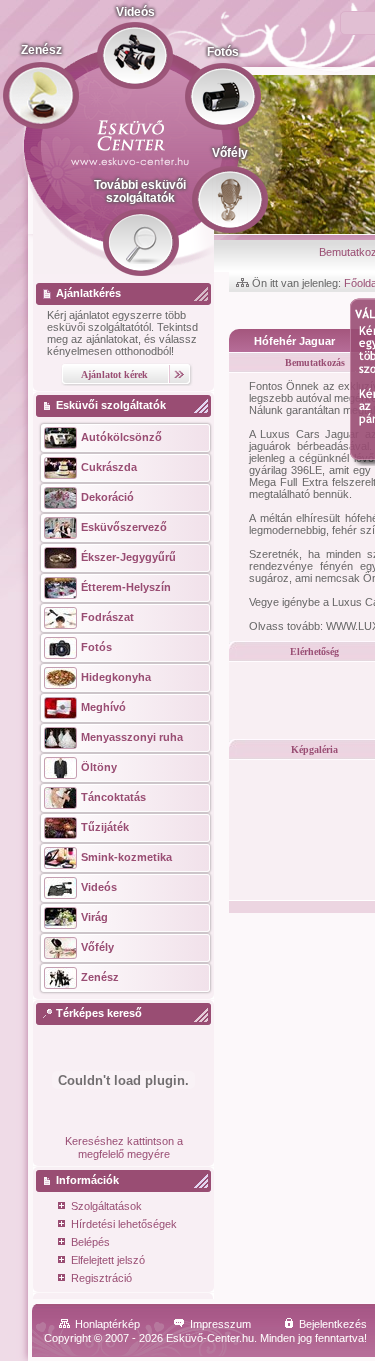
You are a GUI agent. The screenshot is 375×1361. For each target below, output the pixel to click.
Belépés (90, 1242)
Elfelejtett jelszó (108, 1260)
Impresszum (220, 1324)
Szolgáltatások (106, 1206)
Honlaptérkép (107, 1324)
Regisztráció (101, 1278)
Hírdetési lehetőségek (124, 1224)
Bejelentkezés (333, 1324)
